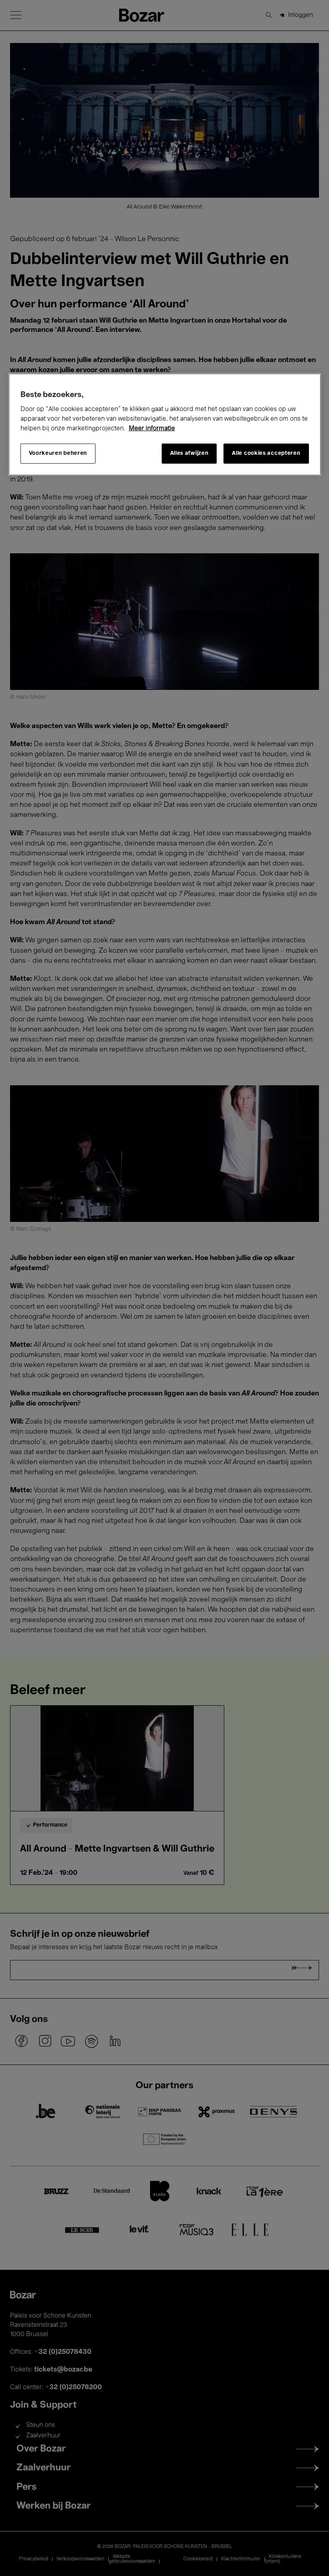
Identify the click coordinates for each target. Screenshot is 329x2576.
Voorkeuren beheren (58, 453)
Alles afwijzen (189, 453)
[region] (165, 424)
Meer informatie (152, 428)
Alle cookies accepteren (266, 453)
